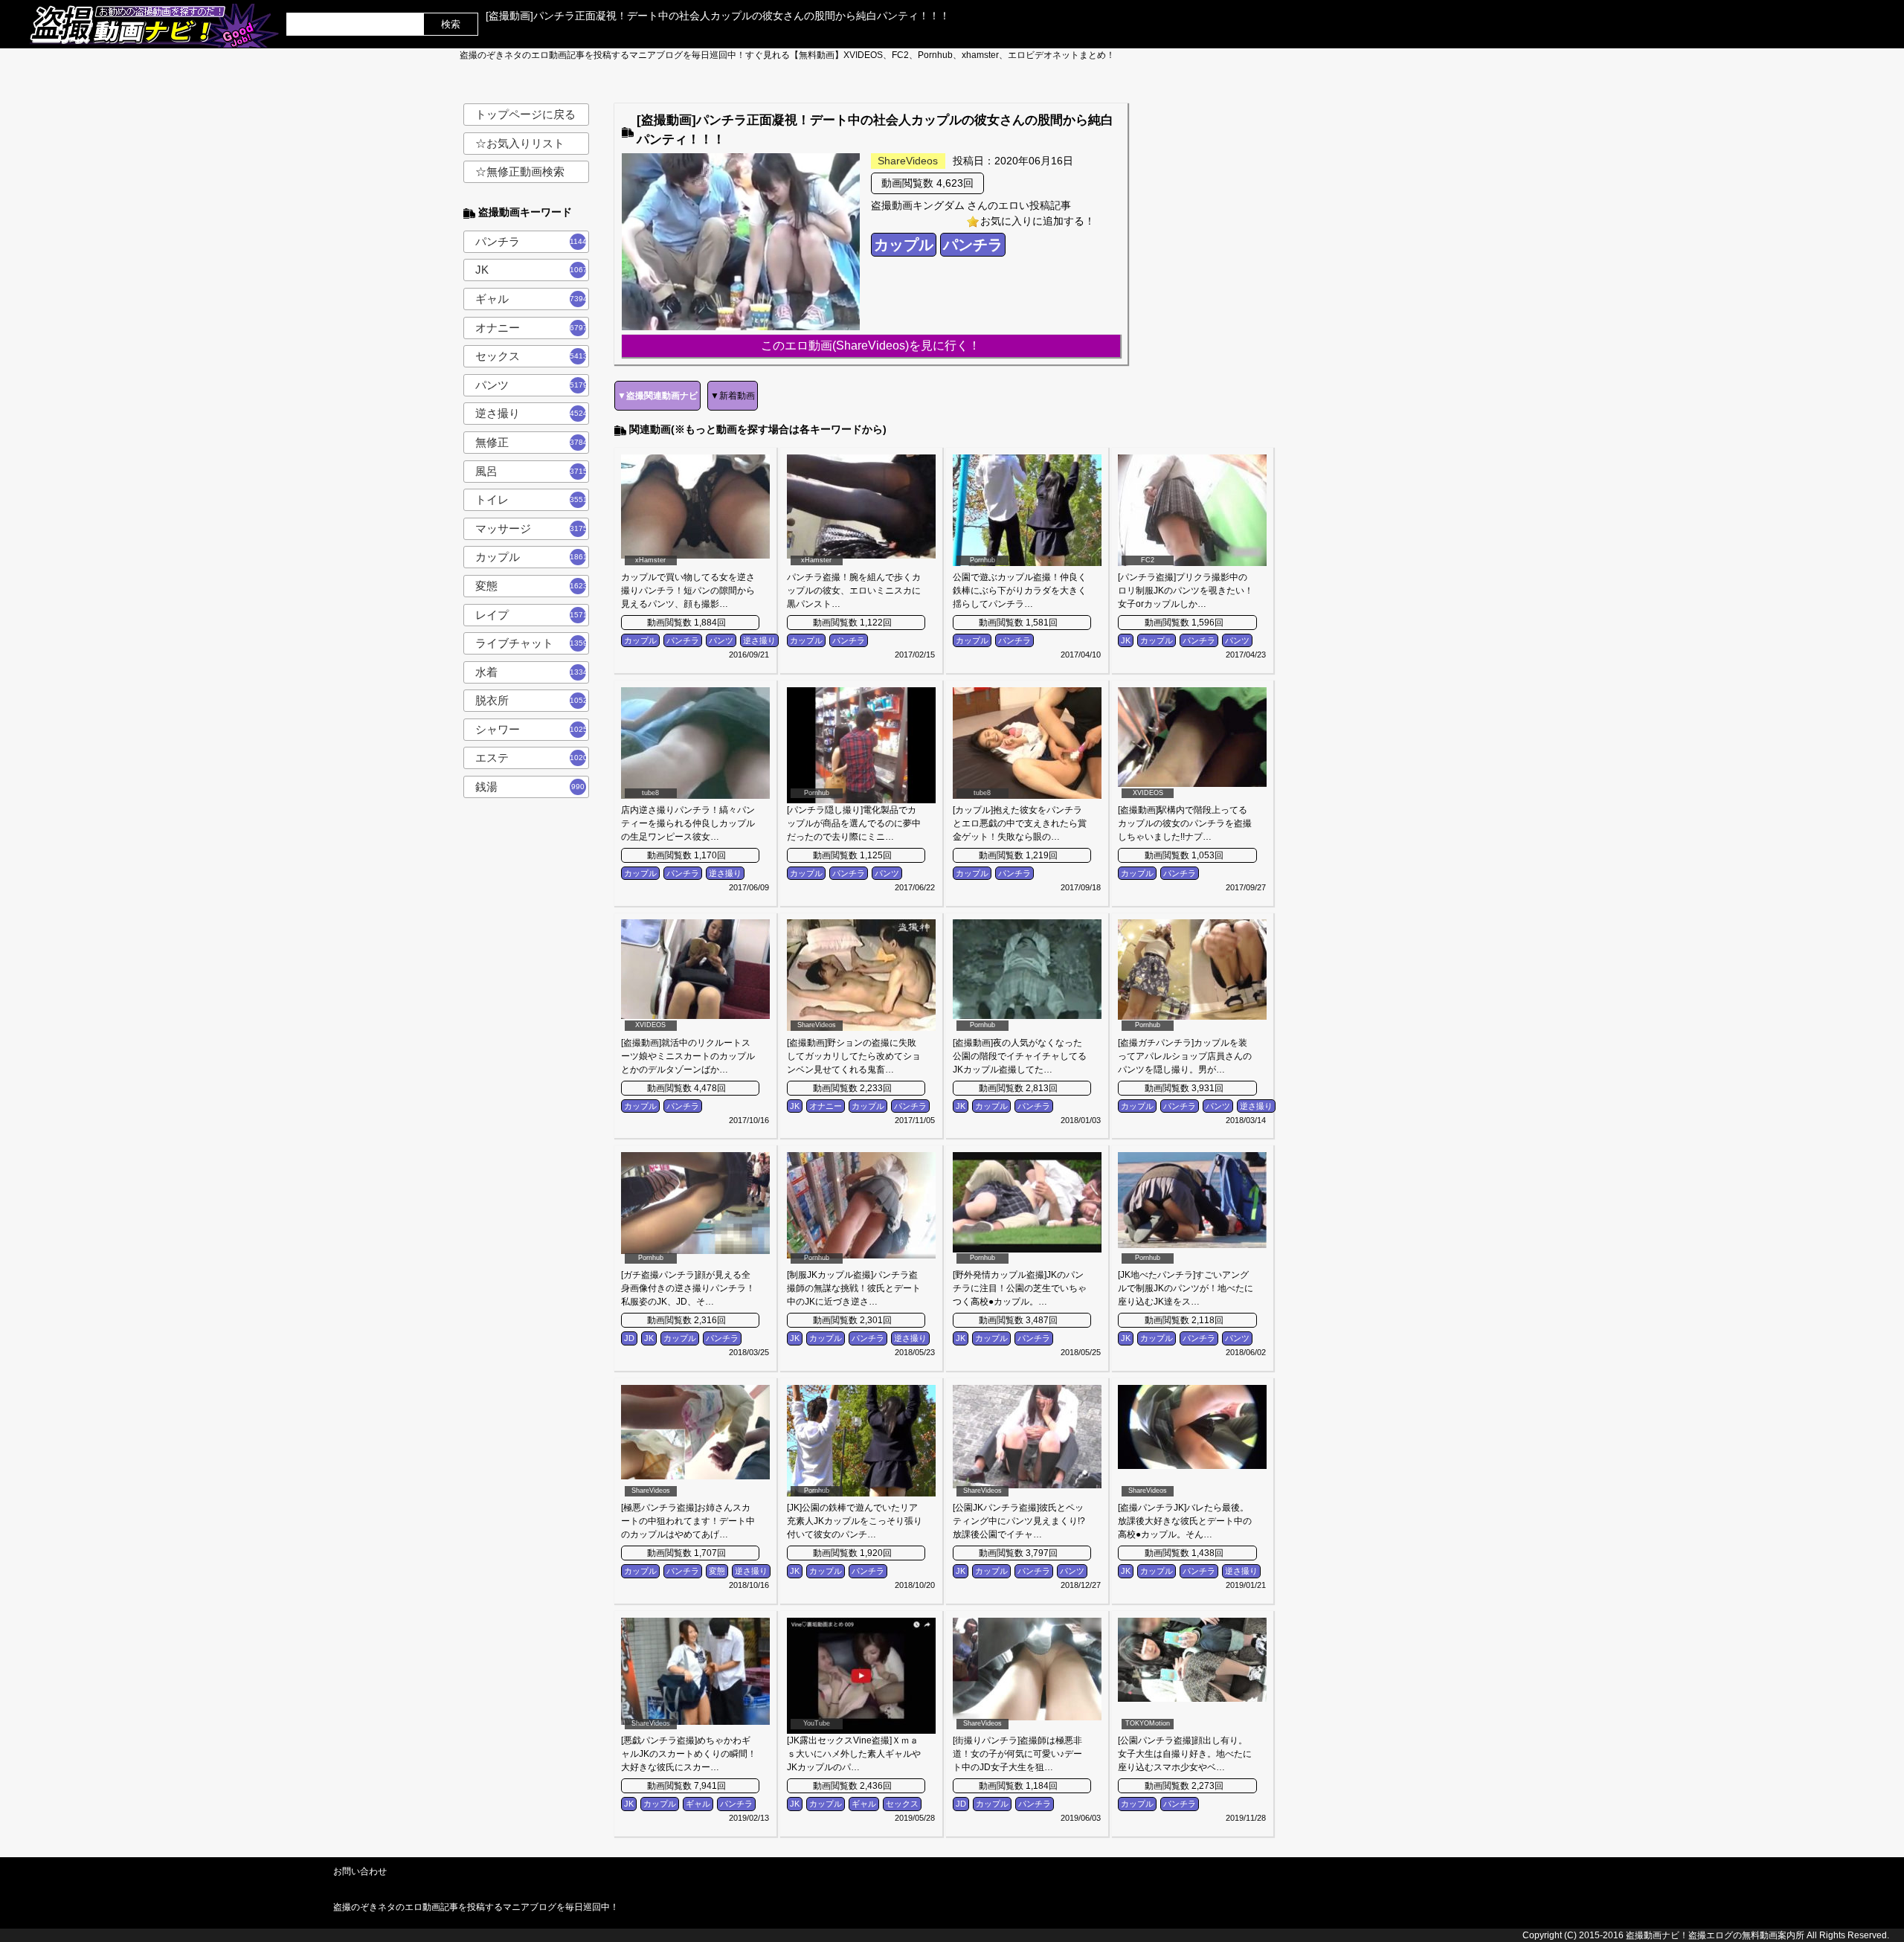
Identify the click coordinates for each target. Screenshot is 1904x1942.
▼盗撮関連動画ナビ (657, 396)
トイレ (532, 499)
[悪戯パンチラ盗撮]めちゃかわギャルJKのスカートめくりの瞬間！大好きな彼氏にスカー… (689, 1754)
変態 (532, 586)
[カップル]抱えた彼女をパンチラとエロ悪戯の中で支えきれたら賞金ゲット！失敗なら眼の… (1020, 823)
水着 (532, 672)
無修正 (532, 442)
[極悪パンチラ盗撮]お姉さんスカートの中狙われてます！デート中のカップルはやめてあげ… (688, 1521)
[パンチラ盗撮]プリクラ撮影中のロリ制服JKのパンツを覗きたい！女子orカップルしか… (1186, 591)
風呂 (532, 471)
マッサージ (532, 528)
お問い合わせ (360, 1871)
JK (533, 270)
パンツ (532, 385)
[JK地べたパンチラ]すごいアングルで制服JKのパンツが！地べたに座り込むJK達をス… (1186, 1288)
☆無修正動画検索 (520, 171)
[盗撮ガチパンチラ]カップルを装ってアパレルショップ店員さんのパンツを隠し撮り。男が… (1185, 1056)
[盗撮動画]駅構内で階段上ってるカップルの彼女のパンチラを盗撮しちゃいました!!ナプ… (1185, 823)
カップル (532, 557)
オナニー (532, 328)
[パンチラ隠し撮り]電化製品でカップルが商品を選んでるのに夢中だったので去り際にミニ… (854, 823)
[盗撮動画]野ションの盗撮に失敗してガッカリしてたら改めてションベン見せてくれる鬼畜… (854, 1056)
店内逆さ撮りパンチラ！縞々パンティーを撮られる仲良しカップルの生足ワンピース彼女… (688, 823)
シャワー (532, 729)
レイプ (532, 615)
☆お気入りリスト (520, 143)
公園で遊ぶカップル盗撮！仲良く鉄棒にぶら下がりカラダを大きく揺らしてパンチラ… (1020, 591)
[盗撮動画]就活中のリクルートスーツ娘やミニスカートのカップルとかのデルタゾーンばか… (688, 1056)
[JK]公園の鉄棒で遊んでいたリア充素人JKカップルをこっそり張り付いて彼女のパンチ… (855, 1521)
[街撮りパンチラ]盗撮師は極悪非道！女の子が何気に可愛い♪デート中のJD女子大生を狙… (1017, 1754)
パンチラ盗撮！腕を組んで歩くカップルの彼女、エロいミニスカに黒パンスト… (854, 591)
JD (629, 1338)
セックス (532, 356)
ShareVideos (908, 161)
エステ (532, 758)
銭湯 (530, 787)
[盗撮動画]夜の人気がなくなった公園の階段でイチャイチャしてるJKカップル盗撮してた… (1020, 1056)
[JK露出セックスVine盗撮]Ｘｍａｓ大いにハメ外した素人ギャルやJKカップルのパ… (854, 1754)
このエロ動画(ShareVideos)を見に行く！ (871, 345)
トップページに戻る (525, 114)
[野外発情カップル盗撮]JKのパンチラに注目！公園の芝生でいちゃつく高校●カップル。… (1020, 1288)
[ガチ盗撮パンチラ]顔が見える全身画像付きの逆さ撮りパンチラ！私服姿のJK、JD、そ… (688, 1288)
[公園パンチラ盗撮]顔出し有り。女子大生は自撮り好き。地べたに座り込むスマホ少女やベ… (1185, 1754)
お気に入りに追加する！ (1038, 221)
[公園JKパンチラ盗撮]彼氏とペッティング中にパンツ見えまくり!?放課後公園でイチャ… (1019, 1521)
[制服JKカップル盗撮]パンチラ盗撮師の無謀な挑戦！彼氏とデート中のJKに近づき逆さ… (854, 1288)
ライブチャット (532, 643)
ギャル (532, 299)
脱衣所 (532, 700)
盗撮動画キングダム (918, 205)
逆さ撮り (532, 413)
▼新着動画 (733, 396)
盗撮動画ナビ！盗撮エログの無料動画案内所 (1715, 1935)
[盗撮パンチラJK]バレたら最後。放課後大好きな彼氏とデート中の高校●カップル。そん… (1185, 1521)
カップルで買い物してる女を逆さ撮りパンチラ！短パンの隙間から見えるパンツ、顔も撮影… (688, 591)
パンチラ (533, 241)
